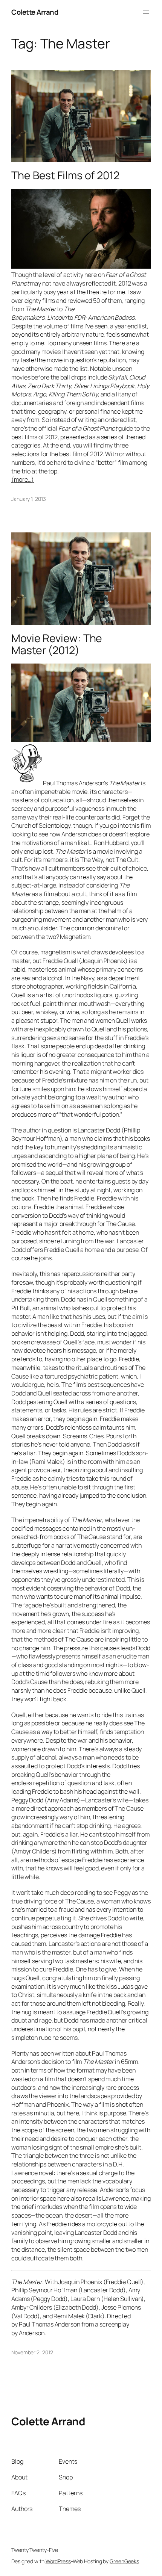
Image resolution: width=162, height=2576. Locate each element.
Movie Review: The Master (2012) (57, 644)
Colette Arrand (35, 12)
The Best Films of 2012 (65, 175)
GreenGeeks (124, 2561)
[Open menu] (146, 12)
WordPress (58, 2561)
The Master (27, 2282)
